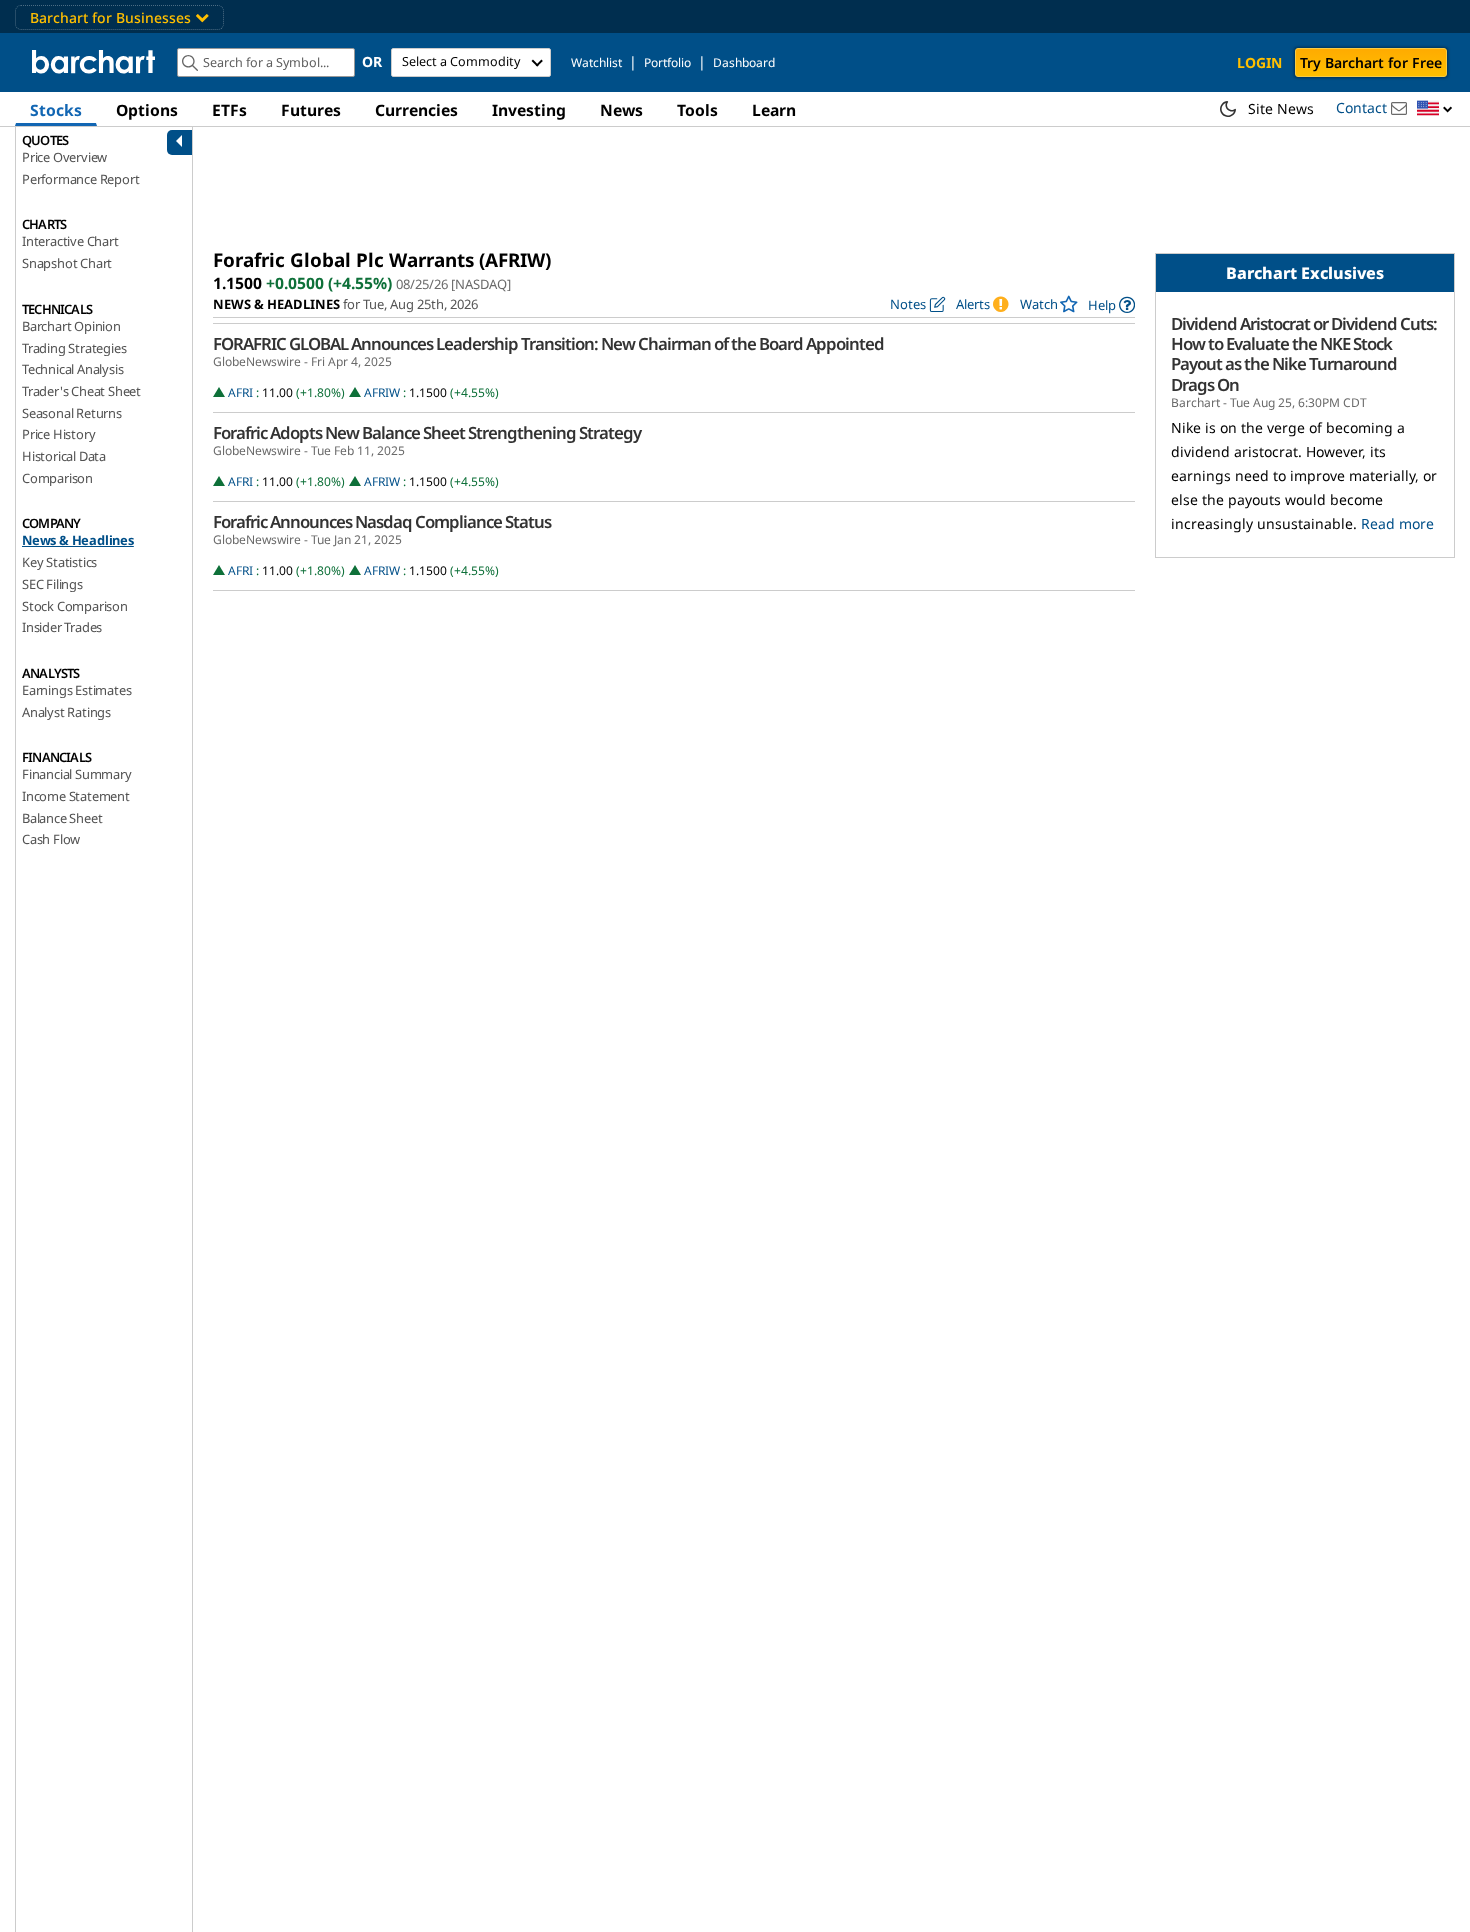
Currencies (416, 110)
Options (147, 110)
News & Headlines (78, 540)
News (621, 110)
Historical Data (64, 456)
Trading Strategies (74, 348)
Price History (58, 434)
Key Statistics (59, 562)
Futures (311, 110)
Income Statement (76, 796)
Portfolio (667, 62)
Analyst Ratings (66, 712)
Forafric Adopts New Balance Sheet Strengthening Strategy (427, 433)
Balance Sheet (62, 818)
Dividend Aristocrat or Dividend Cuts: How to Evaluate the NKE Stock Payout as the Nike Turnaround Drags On (1304, 354)
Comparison (57, 478)
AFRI (240, 392)
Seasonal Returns (72, 413)
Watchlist (596, 62)
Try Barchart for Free (1371, 62)
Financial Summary (77, 774)
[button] (1435, 109)
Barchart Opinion (71, 326)
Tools (697, 110)
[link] (1111, 304)
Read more (1397, 523)
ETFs (229, 110)
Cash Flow (51, 839)
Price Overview (64, 157)
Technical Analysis (72, 369)
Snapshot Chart (67, 263)
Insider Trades (62, 627)
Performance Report (80, 179)
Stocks (56, 110)
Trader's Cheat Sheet (81, 391)
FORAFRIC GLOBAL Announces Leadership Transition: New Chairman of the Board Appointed (548, 344)
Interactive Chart (70, 241)
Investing (529, 110)
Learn (774, 110)
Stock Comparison (75, 606)
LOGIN (1259, 62)
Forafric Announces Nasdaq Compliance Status (382, 522)
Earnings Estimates (76, 690)
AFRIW (382, 392)
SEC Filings (52, 584)
